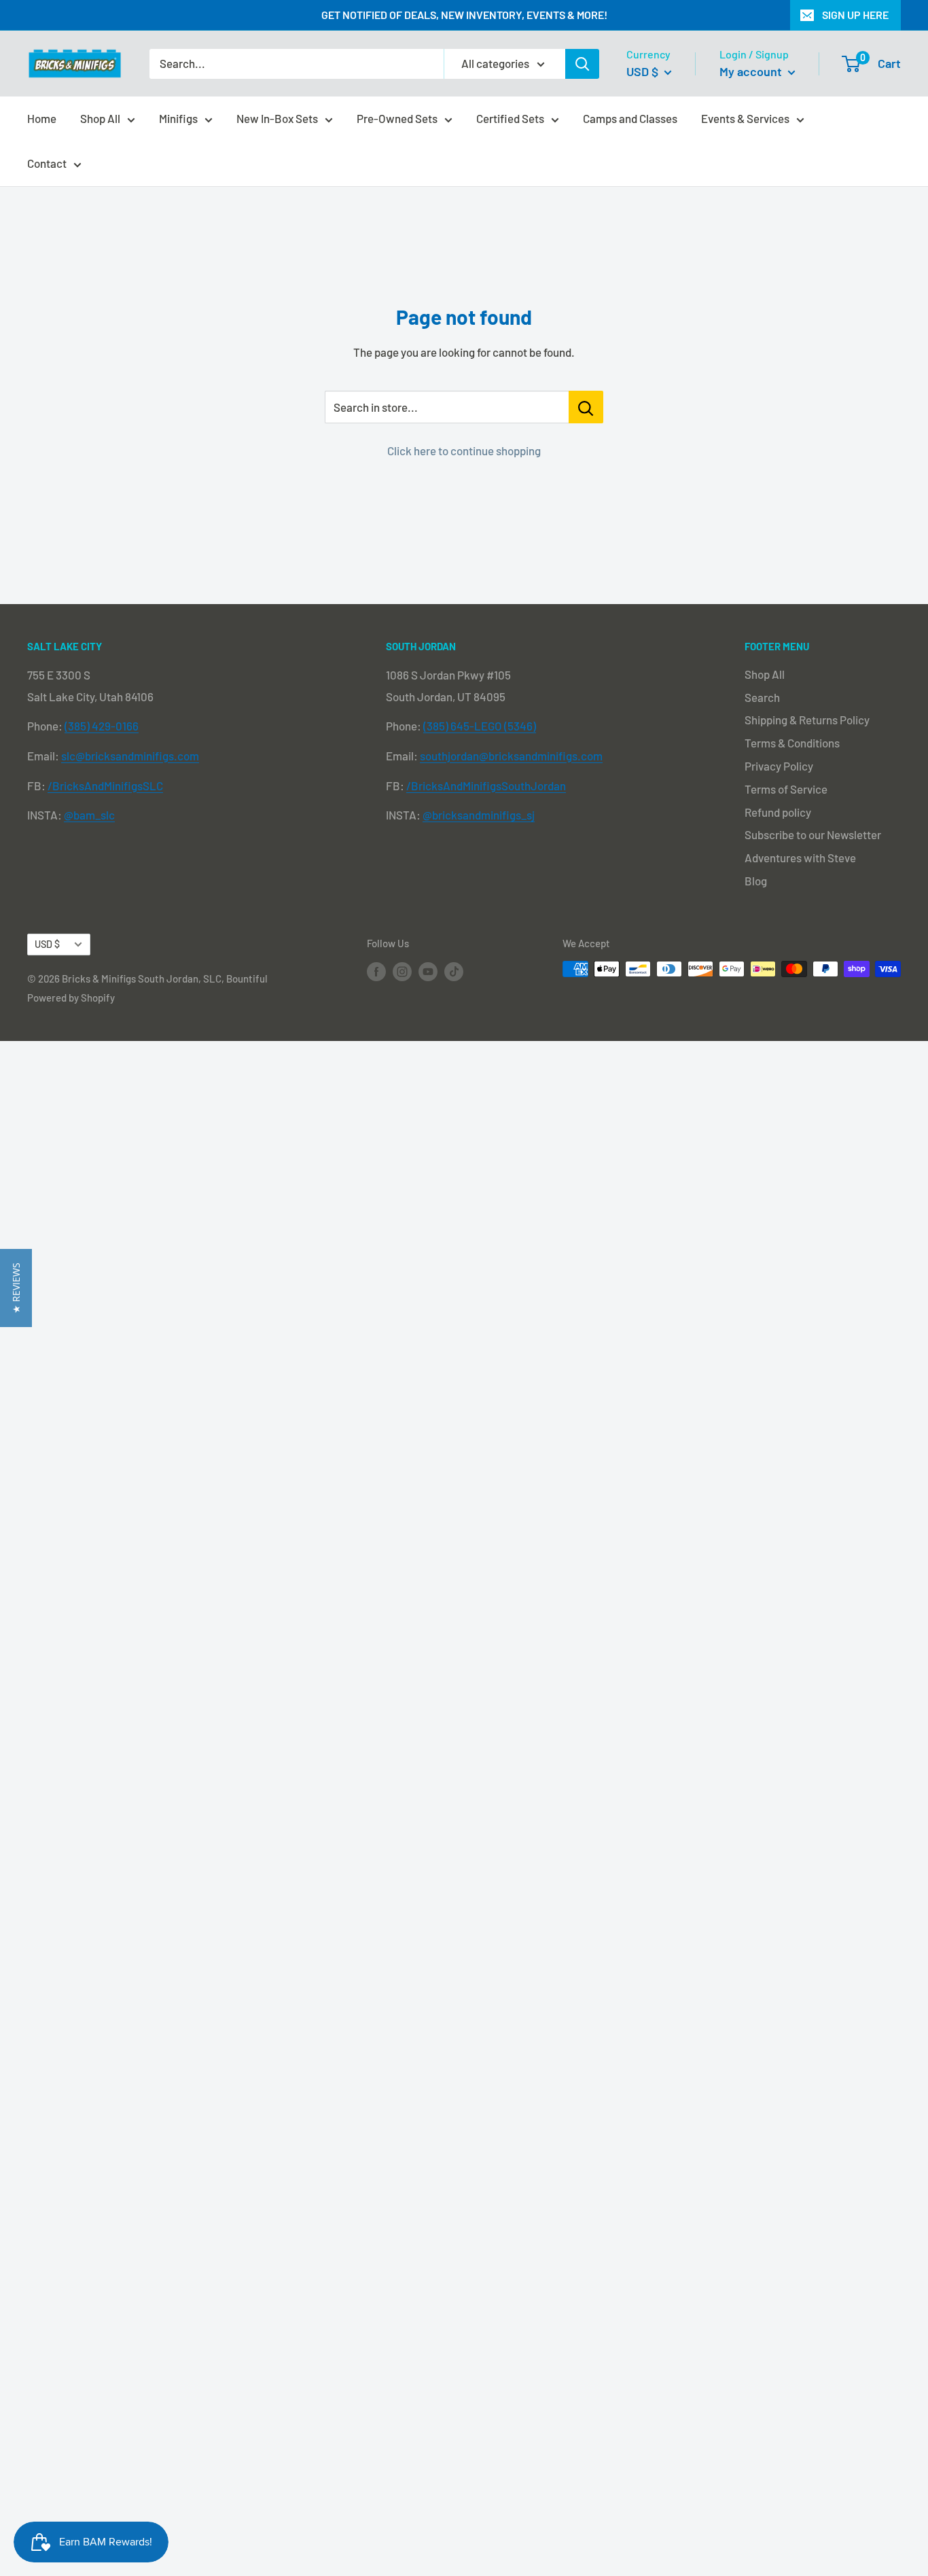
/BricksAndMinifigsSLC (105, 786)
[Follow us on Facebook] (376, 971)
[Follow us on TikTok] (454, 971)
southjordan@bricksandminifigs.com (511, 756)
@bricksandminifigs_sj (479, 815)
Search (762, 697)
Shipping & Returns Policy (807, 720)
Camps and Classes (630, 118)
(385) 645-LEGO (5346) (480, 726)
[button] (16, 1288)
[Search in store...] (586, 407)
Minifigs (178, 118)
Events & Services (745, 118)
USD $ (47, 944)
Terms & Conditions (792, 743)
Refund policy (778, 812)
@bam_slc (89, 815)
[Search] (582, 64)
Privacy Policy (779, 766)
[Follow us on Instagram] (402, 971)
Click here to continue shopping (464, 451)
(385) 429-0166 (102, 726)
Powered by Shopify (71, 998)
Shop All (100, 118)
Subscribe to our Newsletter (813, 834)
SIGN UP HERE (855, 15)
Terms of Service (786, 789)
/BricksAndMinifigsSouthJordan (486, 786)
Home (42, 118)
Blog (756, 881)
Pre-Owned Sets (397, 118)
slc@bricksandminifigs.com (130, 756)
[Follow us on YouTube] (428, 971)
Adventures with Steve (800, 858)
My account (752, 71)
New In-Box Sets (277, 118)
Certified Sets (510, 118)
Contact (47, 163)
